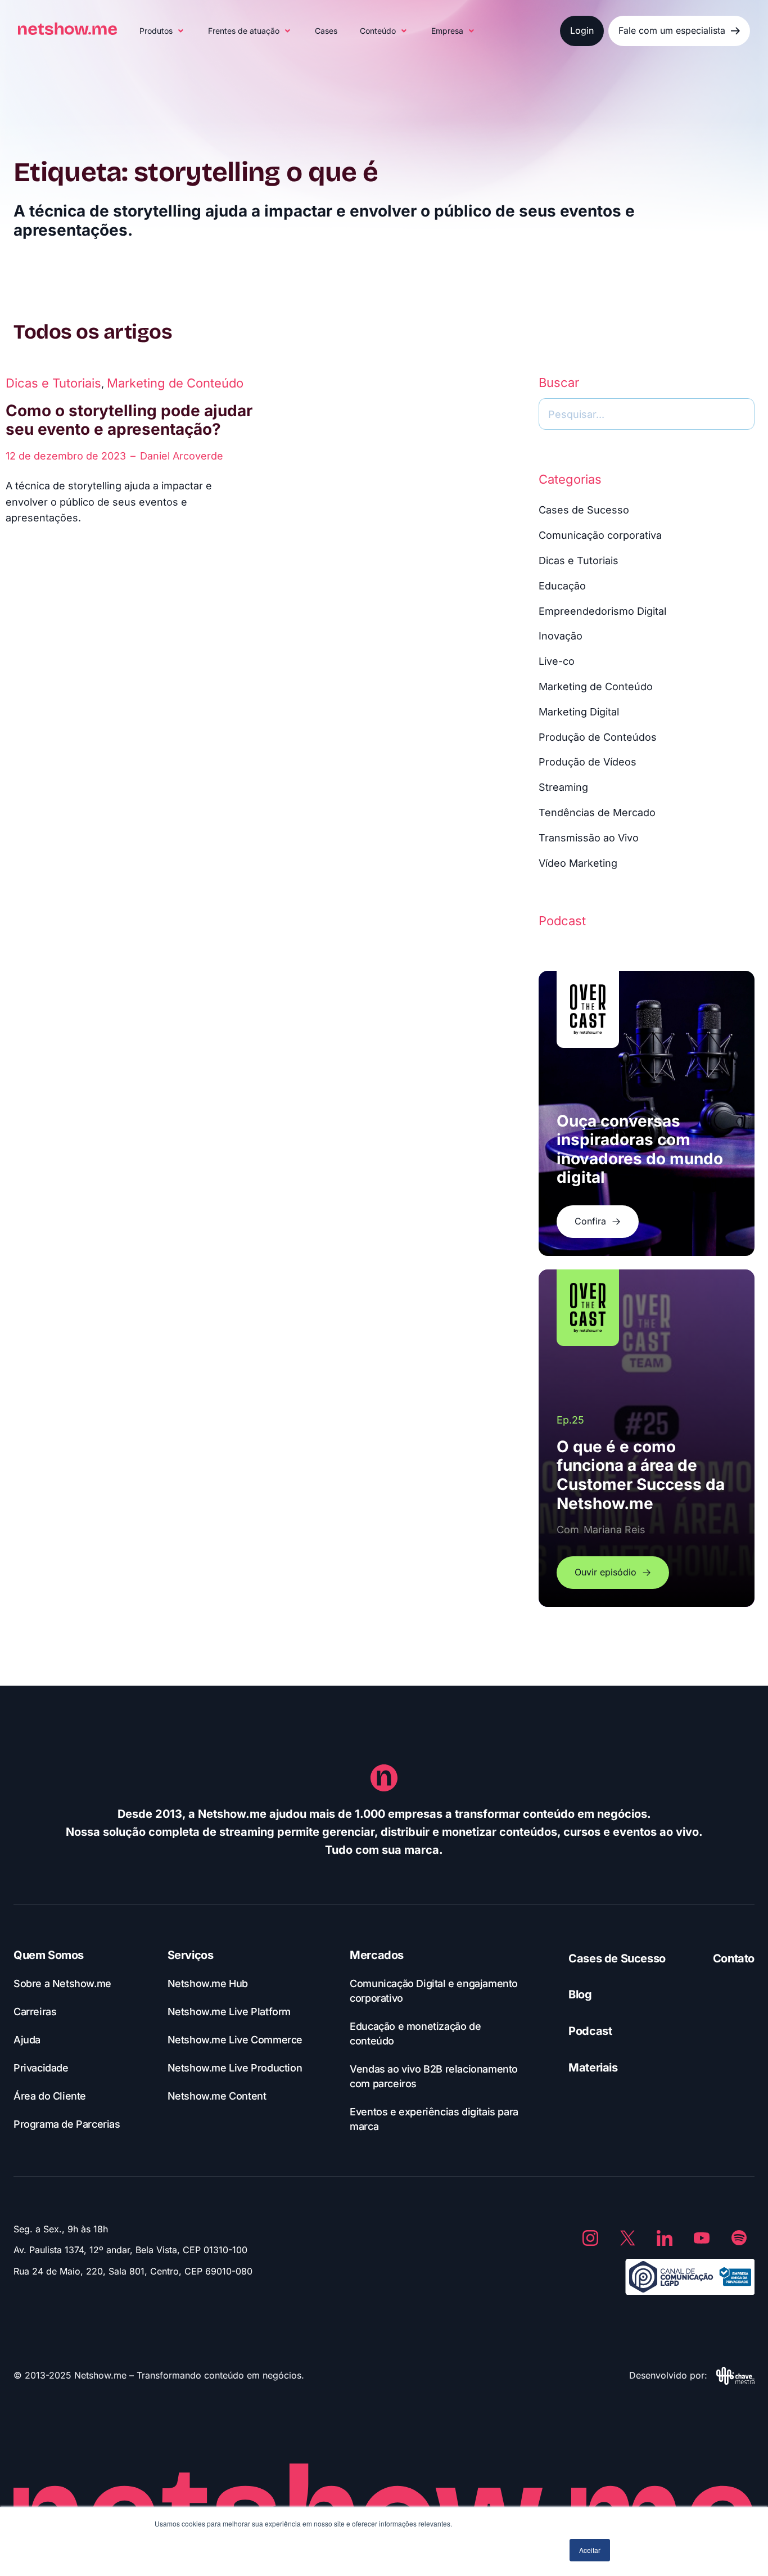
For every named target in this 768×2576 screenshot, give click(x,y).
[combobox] (647, 414)
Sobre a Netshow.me (62, 1983)
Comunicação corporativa (600, 535)
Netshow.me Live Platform (229, 2012)
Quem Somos (49, 1955)
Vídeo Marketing (578, 863)
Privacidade (41, 2068)
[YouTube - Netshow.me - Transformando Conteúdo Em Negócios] (702, 2238)
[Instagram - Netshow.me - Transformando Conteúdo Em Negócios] (590, 2238)
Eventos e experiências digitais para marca (434, 2119)
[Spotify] (739, 2238)
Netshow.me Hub (208, 1983)
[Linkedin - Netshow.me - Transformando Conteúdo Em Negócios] (665, 2238)
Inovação (561, 636)
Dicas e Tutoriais (53, 383)
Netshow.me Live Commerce (235, 2040)
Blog (580, 1994)
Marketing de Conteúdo (175, 383)
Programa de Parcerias (67, 2124)
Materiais (593, 2068)
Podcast (590, 2031)
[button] (162, 31)
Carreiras (35, 2012)
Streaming (563, 787)
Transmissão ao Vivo (589, 838)
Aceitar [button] (590, 2550)
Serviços (191, 1955)
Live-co (557, 661)
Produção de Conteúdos (598, 737)
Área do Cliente (50, 2096)
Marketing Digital (579, 712)
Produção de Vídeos (588, 762)
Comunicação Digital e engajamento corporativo (434, 1991)
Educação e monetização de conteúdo (415, 2034)
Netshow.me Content (217, 2096)
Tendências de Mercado (597, 812)
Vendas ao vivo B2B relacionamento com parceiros (434, 2076)
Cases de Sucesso (584, 510)
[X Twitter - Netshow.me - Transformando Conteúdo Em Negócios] (627, 2238)
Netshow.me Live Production (235, 2068)
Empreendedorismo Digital (602, 611)
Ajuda (27, 2040)
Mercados (377, 1955)
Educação (562, 586)
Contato (734, 1958)
